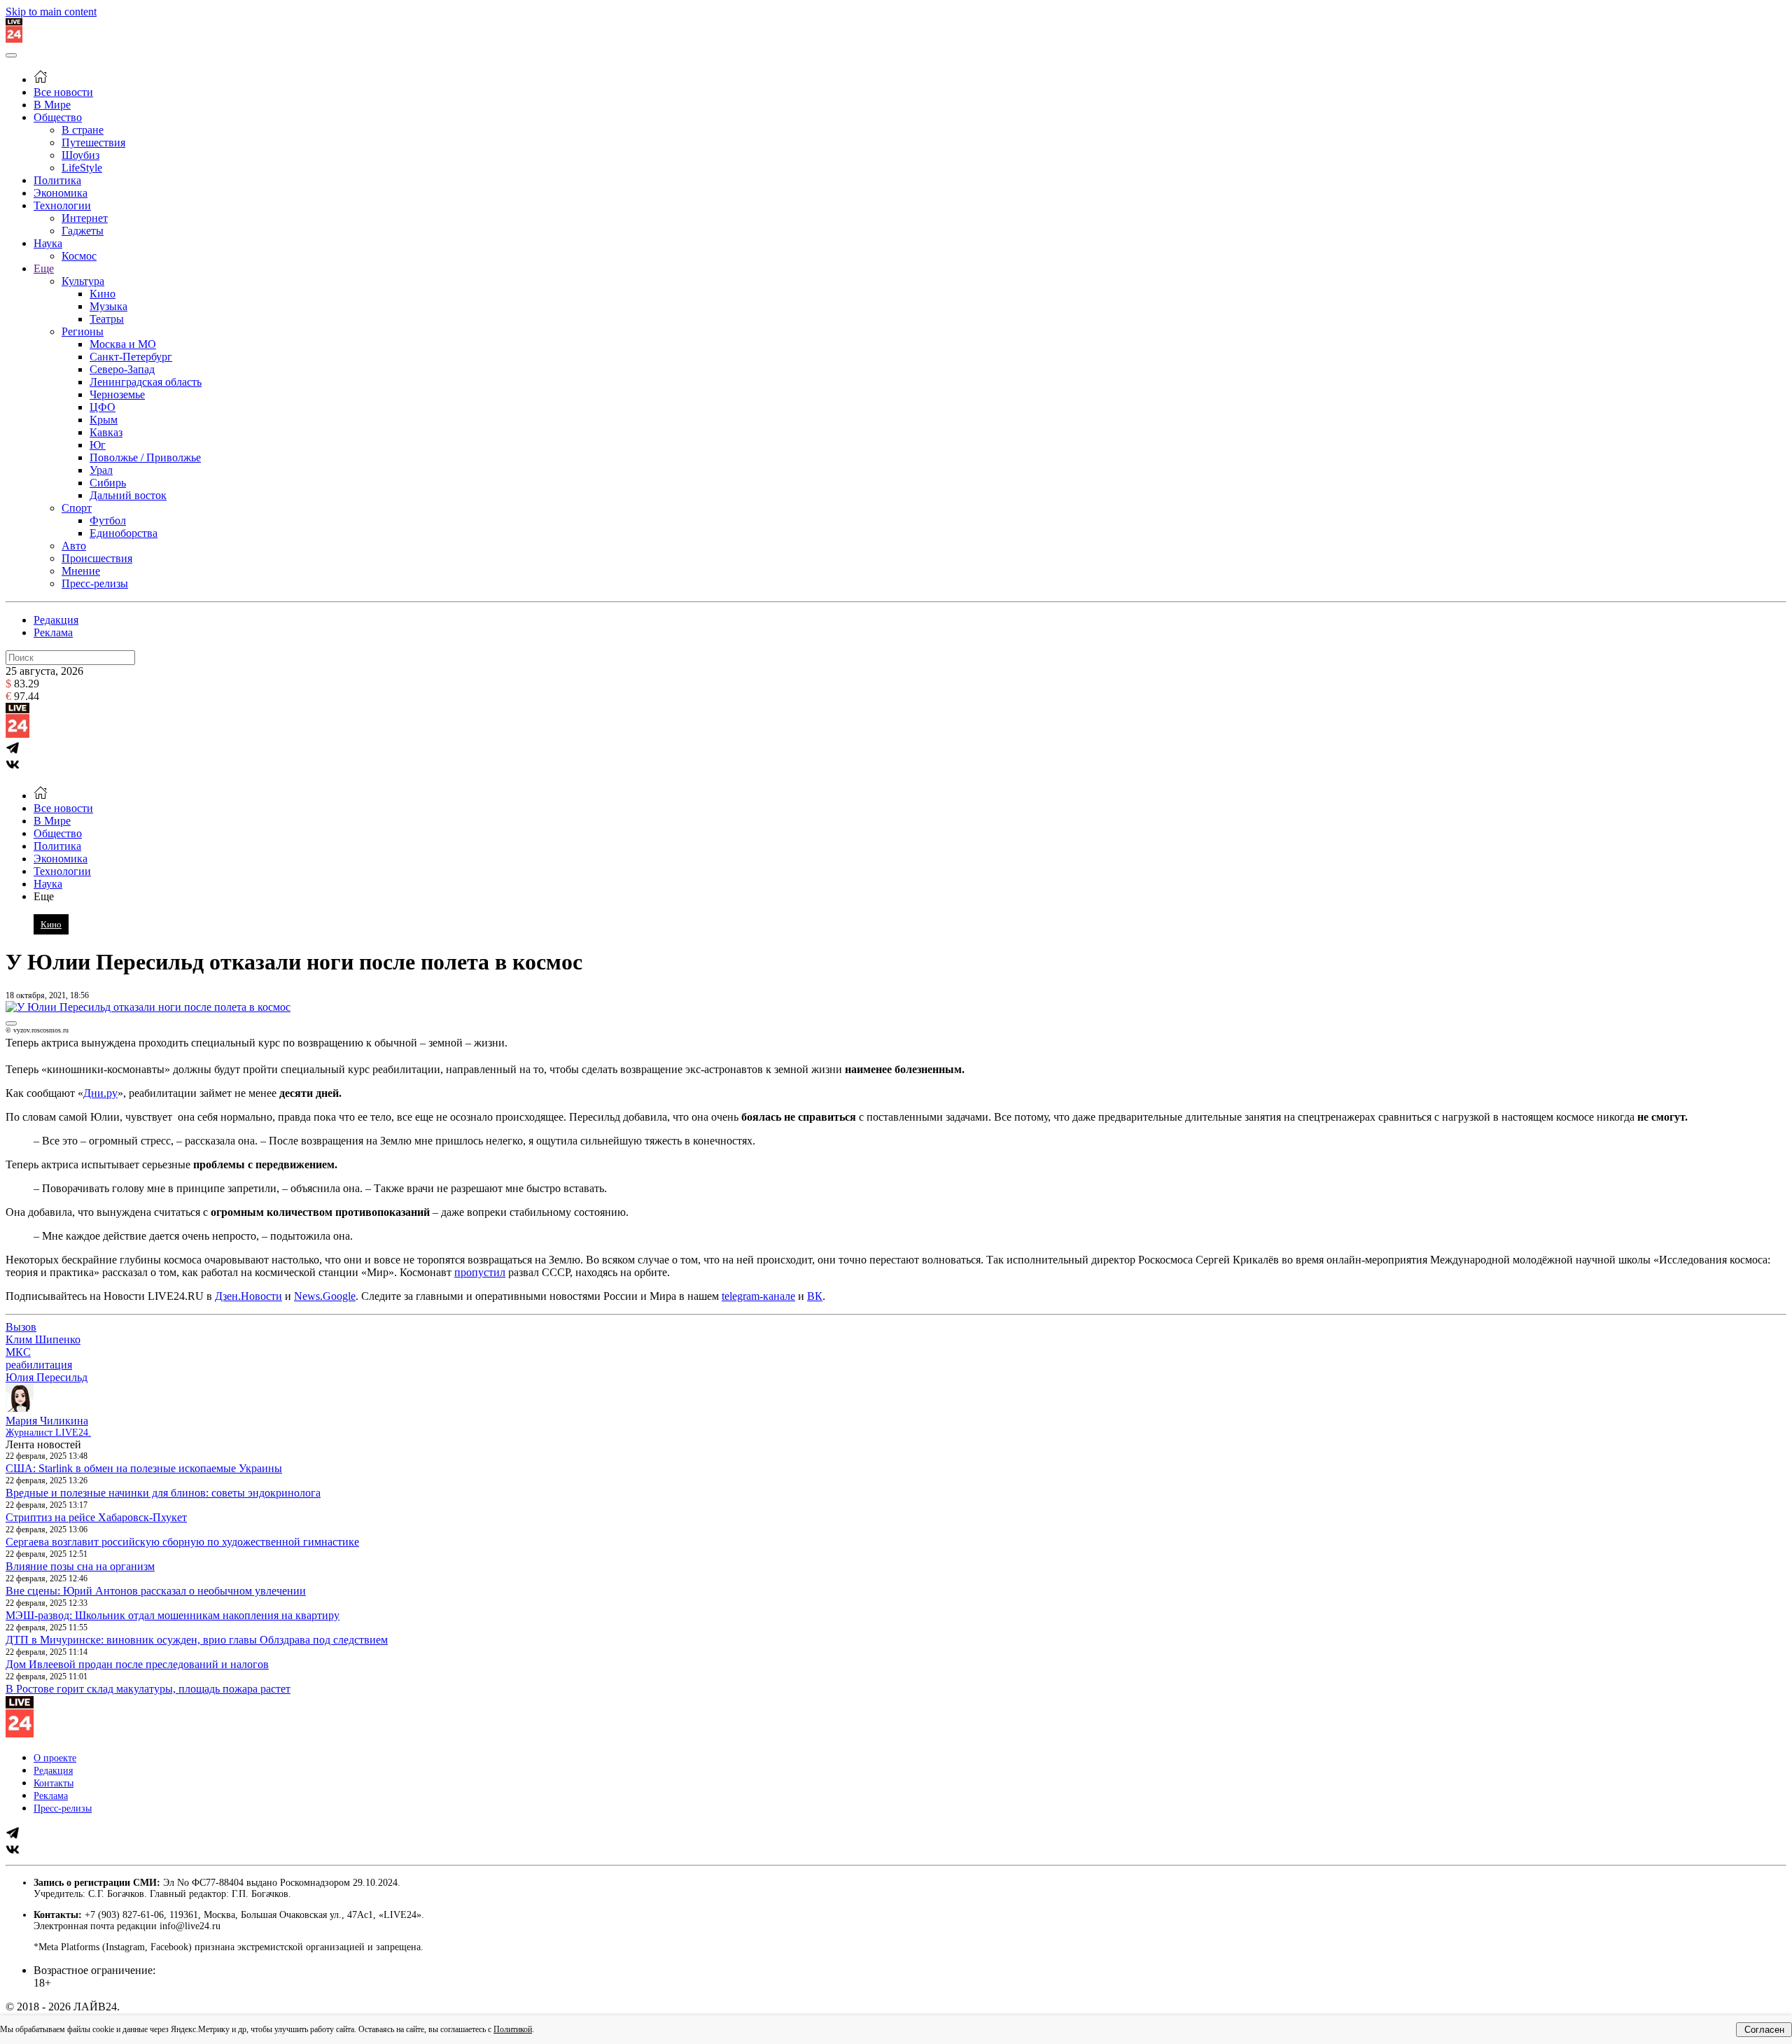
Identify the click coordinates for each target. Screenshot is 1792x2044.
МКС (18, 1352)
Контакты (54, 1783)
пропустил (480, 1272)
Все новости (63, 92)
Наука (48, 243)
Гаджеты (83, 231)
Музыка (108, 306)
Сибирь (108, 483)
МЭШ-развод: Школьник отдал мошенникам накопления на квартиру (173, 1615)
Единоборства (124, 533)
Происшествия (97, 558)
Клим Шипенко (43, 1339)
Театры (107, 319)
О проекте (55, 1758)
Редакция (56, 620)
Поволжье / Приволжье (145, 457)
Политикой (513, 2029)
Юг (98, 445)
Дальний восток (128, 495)
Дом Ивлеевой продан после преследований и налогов (137, 1664)
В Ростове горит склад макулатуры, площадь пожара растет (148, 1689)
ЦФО (103, 407)
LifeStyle (82, 168)
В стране (83, 130)
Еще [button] (44, 896)
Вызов (21, 1327)
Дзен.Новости (248, 1296)
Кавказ (106, 432)
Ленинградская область (146, 382)
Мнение (81, 571)
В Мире (52, 105)
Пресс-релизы (95, 583)
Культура (83, 281)
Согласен (1764, 2030)
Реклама (53, 632)
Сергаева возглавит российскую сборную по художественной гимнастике (182, 1542)
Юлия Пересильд (47, 1377)
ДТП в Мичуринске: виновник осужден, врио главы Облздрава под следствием (197, 1640)
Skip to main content (51, 12)
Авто (74, 546)
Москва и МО (123, 344)
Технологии (62, 205)
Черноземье (117, 394)
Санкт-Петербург (131, 357)
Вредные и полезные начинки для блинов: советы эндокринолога (163, 1493)
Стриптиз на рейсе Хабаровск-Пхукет (96, 1517)
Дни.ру (100, 1093)
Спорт (77, 508)
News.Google (325, 1296)
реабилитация (39, 1365)
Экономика (61, 193)
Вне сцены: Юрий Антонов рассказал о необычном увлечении (156, 1591)
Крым (104, 420)
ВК (815, 1296)
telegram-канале (758, 1296)
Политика (57, 180)
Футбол (108, 520)
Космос (79, 256)
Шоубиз (80, 155)
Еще (44, 268)
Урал (101, 470)
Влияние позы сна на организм (80, 1566)
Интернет (85, 218)
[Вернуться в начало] (14, 39)
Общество (58, 117)
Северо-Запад (122, 369)
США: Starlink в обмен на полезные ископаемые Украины (144, 1468)
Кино (103, 294)
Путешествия (93, 142)
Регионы (83, 331)
